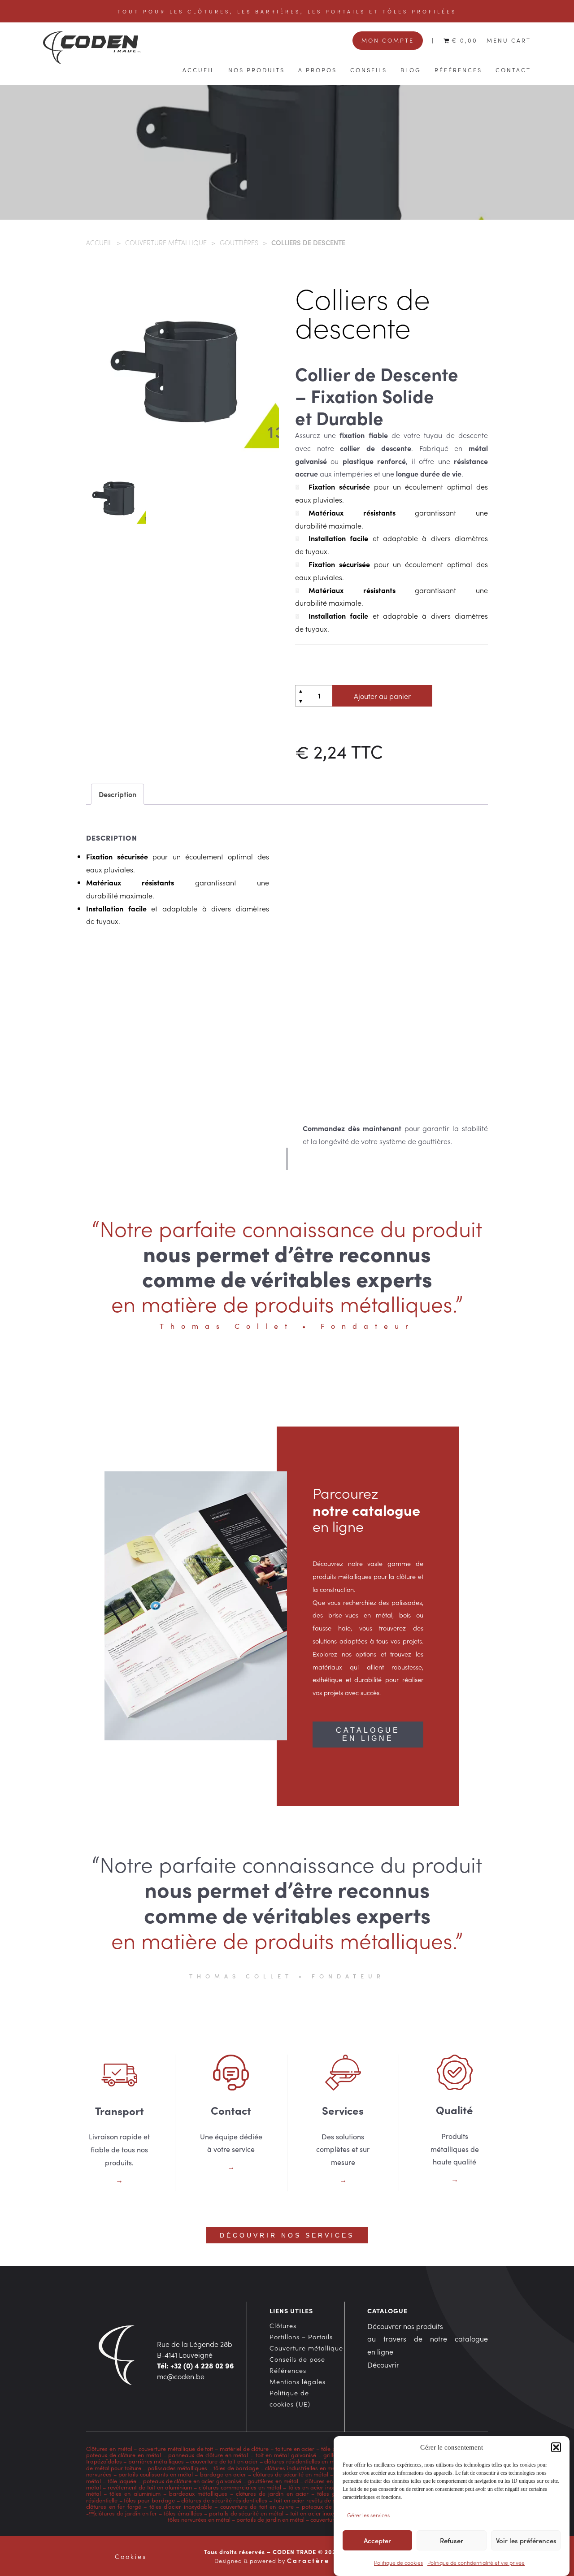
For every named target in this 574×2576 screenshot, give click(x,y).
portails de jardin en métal (270, 2519)
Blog (411, 69)
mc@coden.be (181, 2376)
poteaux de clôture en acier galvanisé (192, 2481)
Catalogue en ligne (368, 1734)
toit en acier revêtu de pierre (311, 2500)
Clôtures (283, 2325)
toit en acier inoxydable (321, 2513)
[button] (556, 2447)
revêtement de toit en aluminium (150, 2487)
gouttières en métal (273, 2481)
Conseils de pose (297, 2359)
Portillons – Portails (301, 2337)
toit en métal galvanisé (286, 2455)
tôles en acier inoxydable (321, 2487)
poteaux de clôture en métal (124, 2455)
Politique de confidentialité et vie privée (476, 2562)
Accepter (377, 2541)
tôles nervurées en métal (199, 2519)
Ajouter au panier (382, 696)
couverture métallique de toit (176, 2448)
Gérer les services (368, 2515)
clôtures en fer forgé (114, 2506)
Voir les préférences (526, 2541)
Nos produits (257, 69)
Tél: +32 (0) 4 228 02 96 (196, 2365)
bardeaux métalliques (198, 2493)
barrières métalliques (156, 2461)
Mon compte (388, 40)
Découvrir (383, 2364)
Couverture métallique (166, 242)
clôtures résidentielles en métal (304, 2461)
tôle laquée (122, 2481)
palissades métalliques (178, 2468)
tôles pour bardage (149, 2500)
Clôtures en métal (110, 2448)
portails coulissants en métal (156, 2474)
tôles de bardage (236, 2468)
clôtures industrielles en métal (304, 2468)
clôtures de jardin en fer (126, 2513)
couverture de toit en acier (224, 2461)
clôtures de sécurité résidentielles (224, 2500)
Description (117, 794)
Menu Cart (509, 40)
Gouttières (239, 242)
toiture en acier (295, 2448)
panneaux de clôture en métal (208, 2455)
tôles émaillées (183, 2513)
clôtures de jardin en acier (272, 2493)
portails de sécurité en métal (246, 2513)
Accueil (199, 69)
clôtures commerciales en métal (240, 2487)
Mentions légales (298, 2381)
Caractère (308, 2560)
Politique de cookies (398, 2562)
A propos (317, 69)
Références (458, 69)
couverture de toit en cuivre (257, 2506)
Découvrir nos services (287, 2235)
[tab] (117, 794)
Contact (513, 69)
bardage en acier (223, 2474)
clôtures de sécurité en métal (291, 2474)
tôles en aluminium (135, 2493)
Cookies (131, 2556)
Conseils (369, 69)
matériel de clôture (244, 2448)
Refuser (452, 2541)
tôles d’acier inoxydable (181, 2506)
